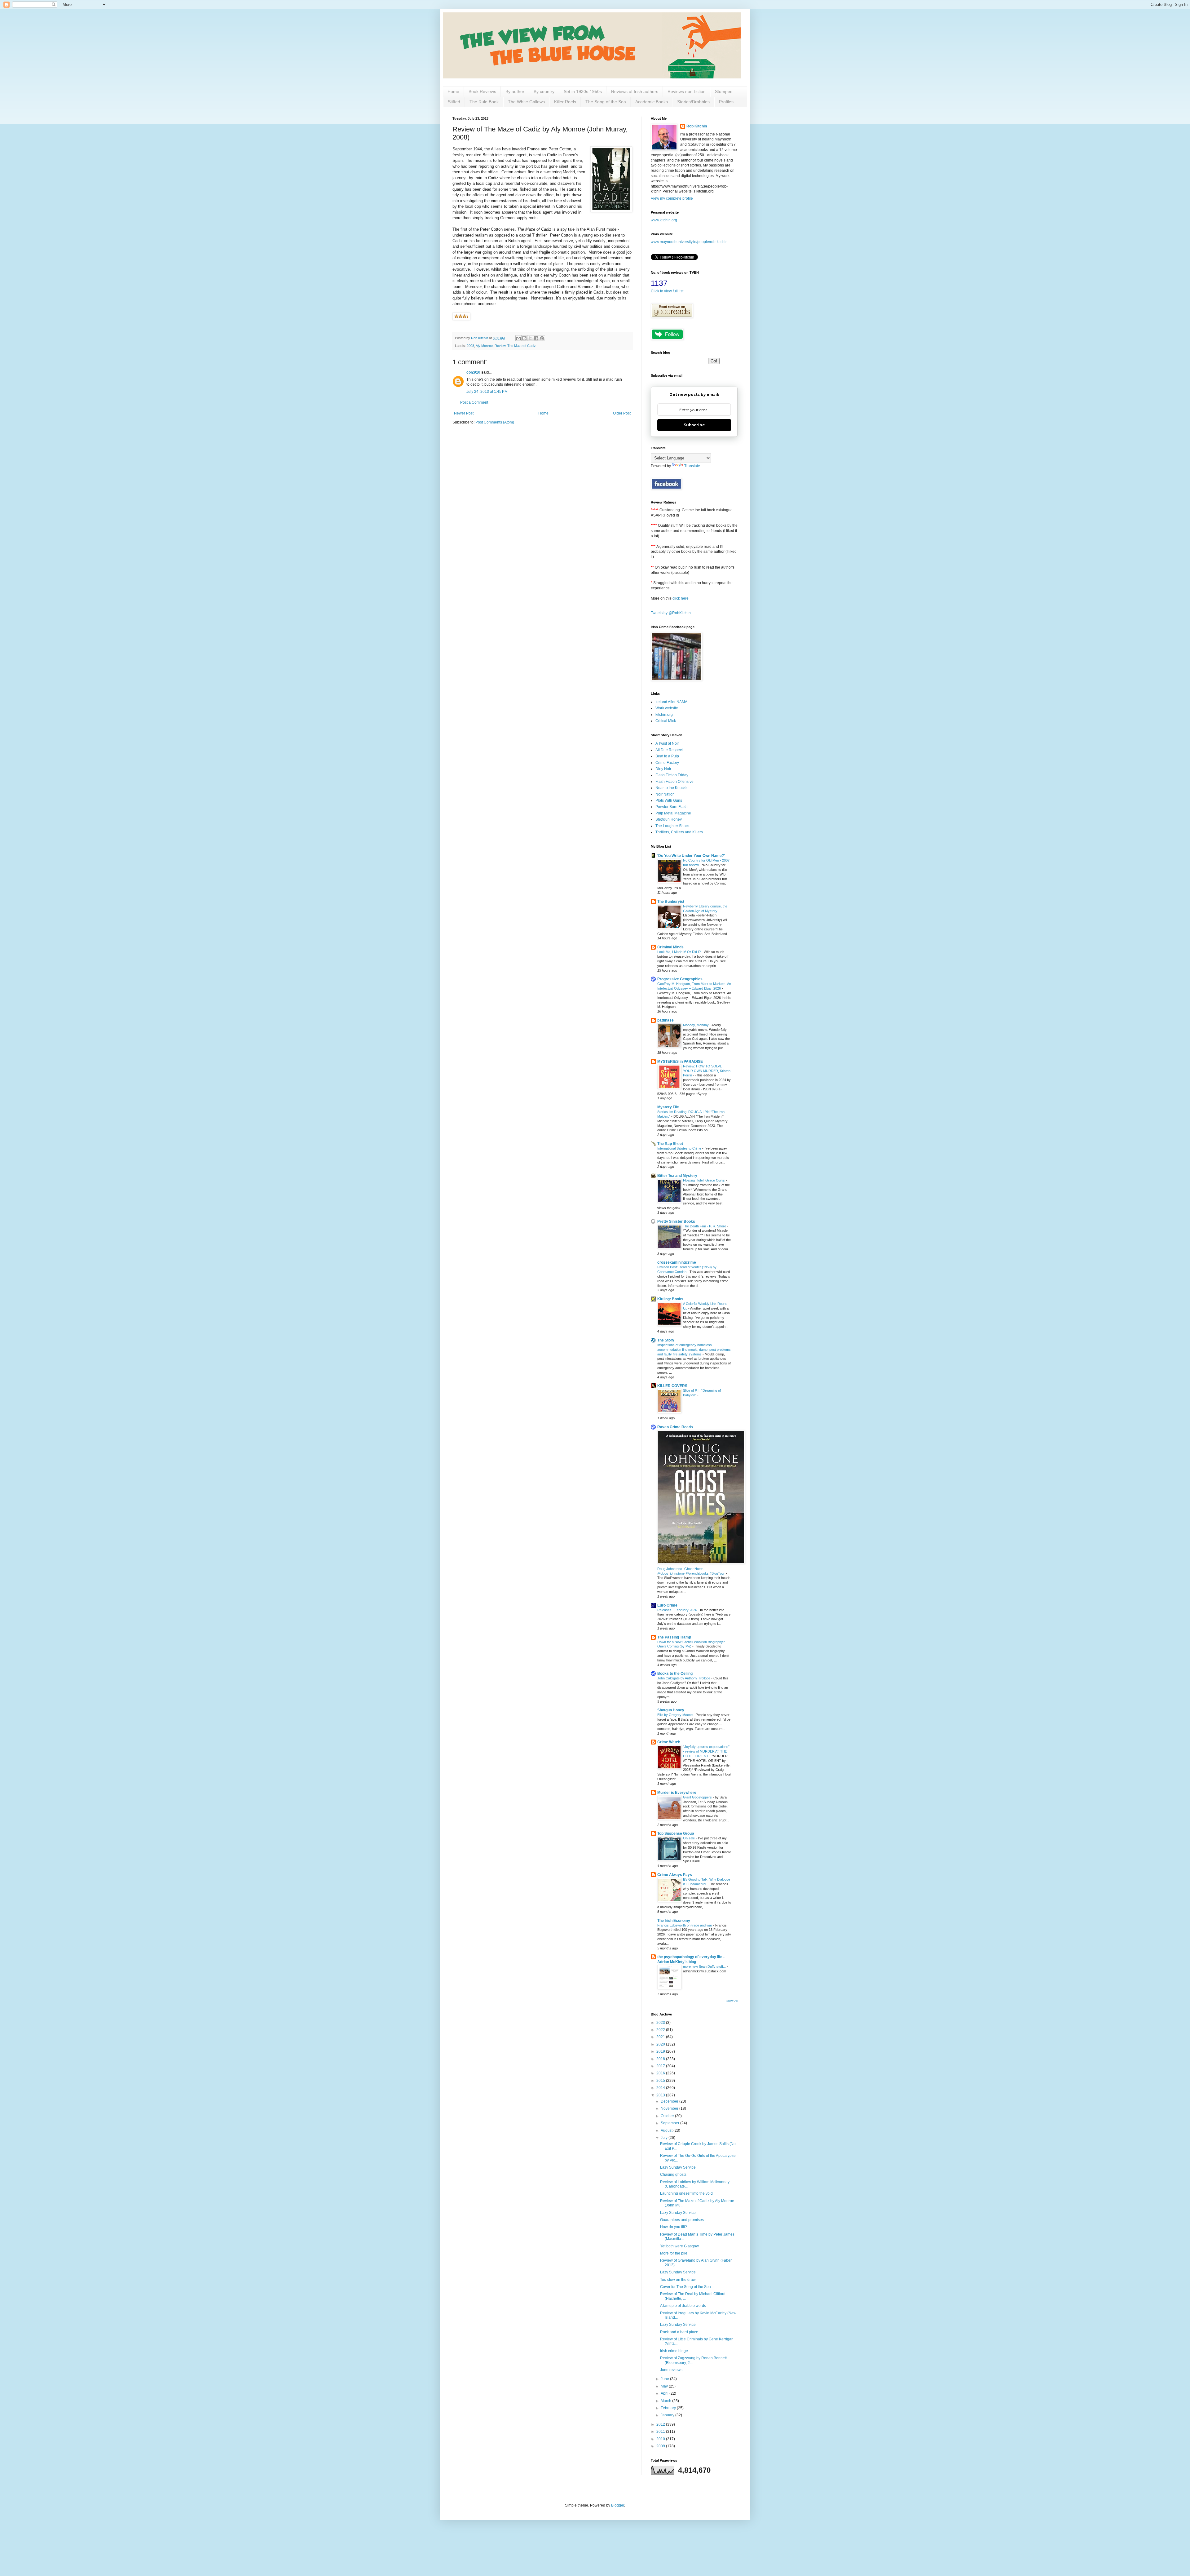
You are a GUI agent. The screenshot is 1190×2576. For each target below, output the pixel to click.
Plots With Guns (669, 800)
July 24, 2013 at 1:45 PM (487, 392)
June (665, 2379)
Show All (732, 2001)
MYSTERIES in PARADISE (680, 1062)
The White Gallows (526, 102)
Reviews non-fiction (687, 91)
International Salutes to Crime (680, 1148)
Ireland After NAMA (671, 702)
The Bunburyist (671, 902)
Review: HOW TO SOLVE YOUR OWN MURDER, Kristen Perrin (707, 1071)
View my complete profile (672, 198)
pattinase (666, 1020)
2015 (661, 2081)
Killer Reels (565, 102)
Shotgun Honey (669, 819)
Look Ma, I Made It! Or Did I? (679, 952)
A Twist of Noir (667, 743)
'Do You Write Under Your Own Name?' (691, 856)
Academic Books (652, 102)
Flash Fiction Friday (672, 775)
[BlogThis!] (524, 338)
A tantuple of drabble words (683, 2306)
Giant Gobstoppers (698, 1797)
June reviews (671, 2370)
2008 (470, 346)
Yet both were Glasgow (679, 2246)
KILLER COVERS (672, 1386)
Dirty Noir (663, 769)
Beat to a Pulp (667, 756)
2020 (661, 2044)
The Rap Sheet (670, 1144)
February (669, 2408)
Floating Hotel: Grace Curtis (704, 1180)
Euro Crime (667, 1605)
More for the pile (674, 2253)
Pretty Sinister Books (676, 1221)
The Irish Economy (674, 1921)
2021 (661, 2037)
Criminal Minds (670, 947)
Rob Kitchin (697, 126)
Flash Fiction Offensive (674, 782)
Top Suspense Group (676, 1833)
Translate (692, 466)
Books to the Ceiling (675, 1674)
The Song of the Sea (606, 102)
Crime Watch (669, 1742)
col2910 (473, 372)
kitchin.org (664, 715)
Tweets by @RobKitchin (671, 613)
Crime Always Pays (675, 1875)
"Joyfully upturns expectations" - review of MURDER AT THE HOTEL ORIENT (706, 1751)
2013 (661, 2095)
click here (681, 598)
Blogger (618, 2505)
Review (500, 346)
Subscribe (694, 425)
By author (515, 91)
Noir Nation (665, 794)
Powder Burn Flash (672, 807)
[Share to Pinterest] (542, 338)
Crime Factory (667, 763)
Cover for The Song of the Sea (685, 2287)
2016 (661, 2073)
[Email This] (518, 338)
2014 (661, 2088)
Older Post (622, 413)
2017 (661, 2066)
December (670, 2101)
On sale (689, 1838)
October (668, 2116)
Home (453, 91)
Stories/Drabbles (693, 102)
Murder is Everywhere (677, 1793)
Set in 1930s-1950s (583, 91)
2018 (661, 2059)
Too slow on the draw (678, 2280)
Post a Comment (474, 402)
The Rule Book (484, 102)
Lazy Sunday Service (678, 2167)
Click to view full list (667, 291)
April (665, 2393)
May (665, 2386)
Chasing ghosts (673, 2175)
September (670, 2123)
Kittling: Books (670, 1299)
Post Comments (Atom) (495, 422)
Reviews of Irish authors (635, 91)
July (665, 2138)
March (666, 2401)
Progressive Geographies (680, 979)
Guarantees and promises (682, 2220)
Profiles (726, 102)
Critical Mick (666, 721)
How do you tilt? (674, 2227)
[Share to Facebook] (536, 338)
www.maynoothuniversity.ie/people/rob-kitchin (689, 242)
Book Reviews (482, 91)
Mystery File (668, 1107)
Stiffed (454, 102)
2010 (661, 2439)
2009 (661, 2446)
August (667, 2130)
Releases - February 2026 (678, 1610)
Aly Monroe (484, 346)
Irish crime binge (674, 2351)
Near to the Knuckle (672, 788)
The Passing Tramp (674, 1637)
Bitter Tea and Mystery (677, 1176)
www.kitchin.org (664, 220)
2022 (661, 2030)
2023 (661, 2023)
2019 (661, 2051)
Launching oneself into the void (686, 2193)
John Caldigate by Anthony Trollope (684, 1678)
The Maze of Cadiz (522, 346)
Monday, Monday (696, 1025)
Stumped (724, 91)
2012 (661, 2424)
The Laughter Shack (672, 826)
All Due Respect (669, 750)
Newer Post (464, 413)
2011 (661, 2432)
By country (544, 91)
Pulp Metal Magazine (673, 813)
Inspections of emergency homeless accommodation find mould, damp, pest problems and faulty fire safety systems (694, 1350)
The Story (666, 1340)
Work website (667, 708)
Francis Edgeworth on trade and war (685, 1925)
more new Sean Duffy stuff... (705, 1966)
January (668, 2415)
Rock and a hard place (679, 2332)
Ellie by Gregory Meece (675, 1715)
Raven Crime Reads (675, 1427)
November (670, 2108)
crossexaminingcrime (677, 1262)
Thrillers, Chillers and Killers (679, 832)
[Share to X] (530, 338)
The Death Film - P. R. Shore (705, 1226)
